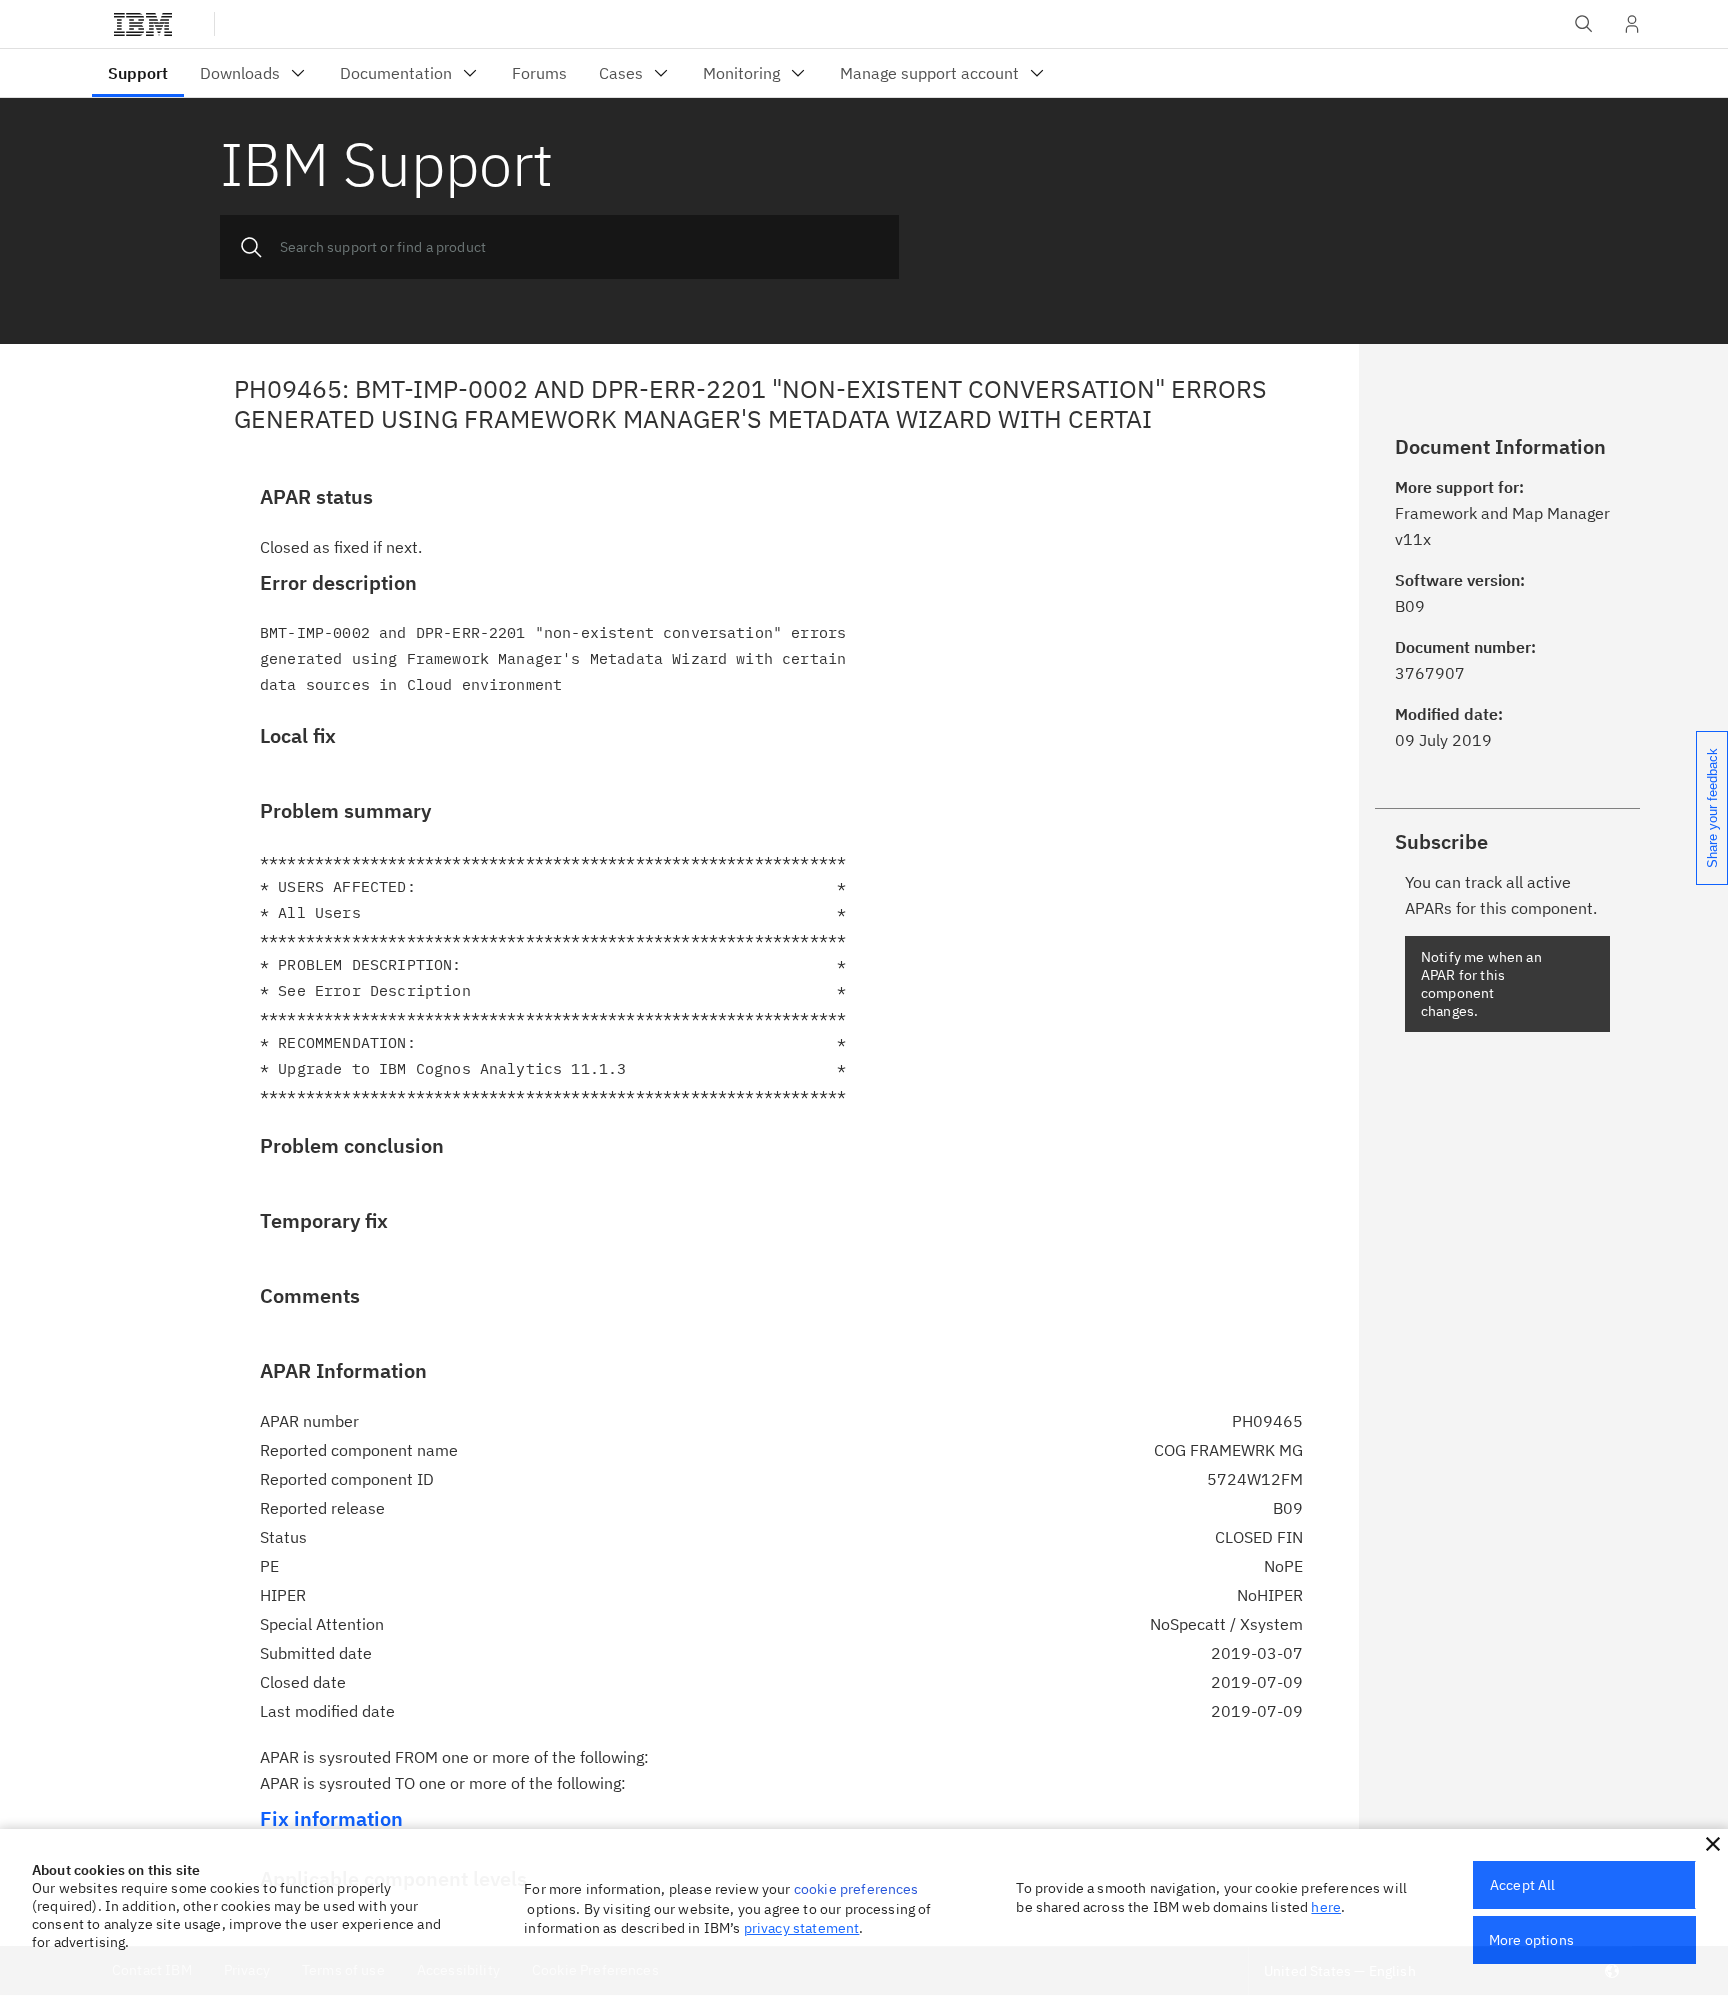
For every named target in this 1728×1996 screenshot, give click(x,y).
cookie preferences (856, 1889)
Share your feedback (1712, 808)
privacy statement (802, 1928)
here (1326, 1907)
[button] (1713, 1844)
